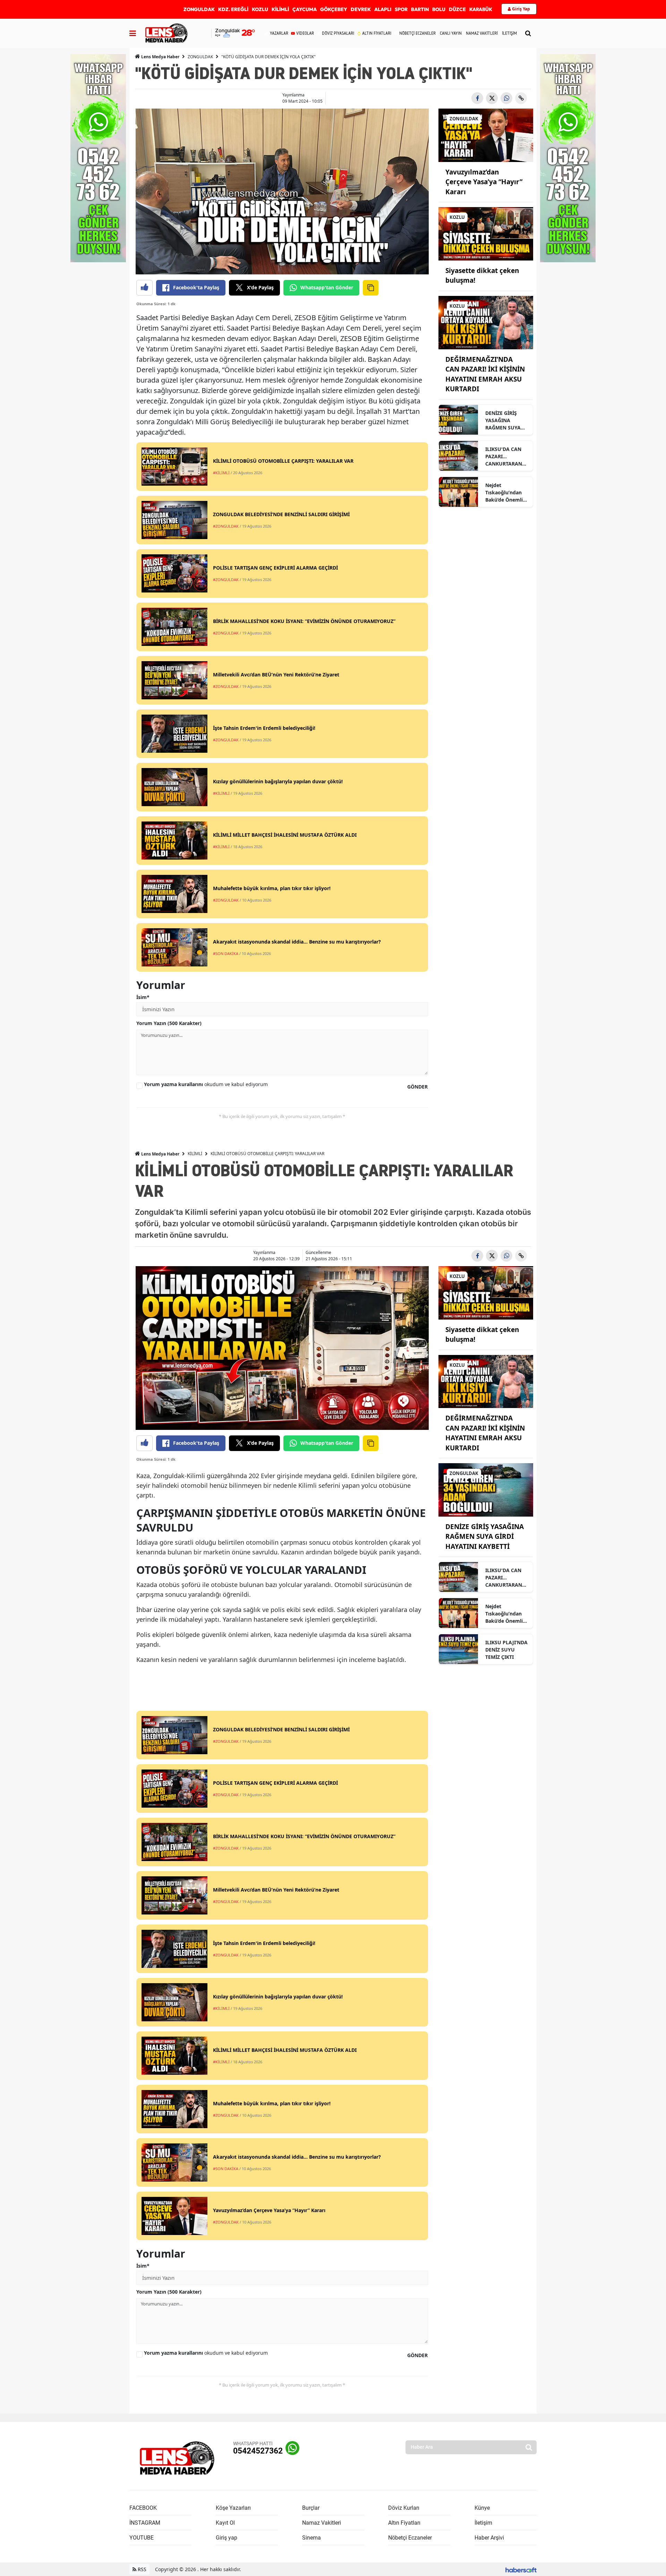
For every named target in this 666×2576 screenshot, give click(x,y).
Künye (482, 2508)
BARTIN (420, 9)
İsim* (143, 997)
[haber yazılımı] (521, 2569)
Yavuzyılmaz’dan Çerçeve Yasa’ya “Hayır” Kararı (484, 182)
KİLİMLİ (280, 9)
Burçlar (311, 2508)
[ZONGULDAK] (486, 135)
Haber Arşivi (489, 2538)
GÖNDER (417, 1087)
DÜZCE (457, 9)
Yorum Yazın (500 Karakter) (169, 1023)
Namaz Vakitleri (322, 2523)
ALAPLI (383, 9)
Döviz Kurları (404, 2508)
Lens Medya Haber (160, 57)
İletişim (483, 2523)
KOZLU (260, 9)
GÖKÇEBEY (334, 9)
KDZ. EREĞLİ (233, 9)
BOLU (439, 9)
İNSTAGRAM (145, 2523)
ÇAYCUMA (305, 9)
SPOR (401, 9)
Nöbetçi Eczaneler (410, 2538)
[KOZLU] (486, 233)
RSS (141, 2569)
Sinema (311, 2538)
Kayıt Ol (225, 2523)
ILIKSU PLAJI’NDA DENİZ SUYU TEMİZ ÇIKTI (506, 1650)
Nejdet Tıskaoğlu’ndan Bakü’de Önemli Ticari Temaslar (504, 493)
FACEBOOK (143, 2508)
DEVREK (361, 9)
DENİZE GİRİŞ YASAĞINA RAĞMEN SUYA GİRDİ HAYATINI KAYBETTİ (504, 420)
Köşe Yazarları (233, 2508)
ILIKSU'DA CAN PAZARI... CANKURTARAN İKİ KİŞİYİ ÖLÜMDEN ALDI (504, 457)
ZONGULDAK (199, 9)
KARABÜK (481, 9)
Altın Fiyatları (404, 2523)
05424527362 (258, 2451)
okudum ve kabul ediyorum (206, 1084)
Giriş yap (227, 2538)
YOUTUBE (142, 2538)
